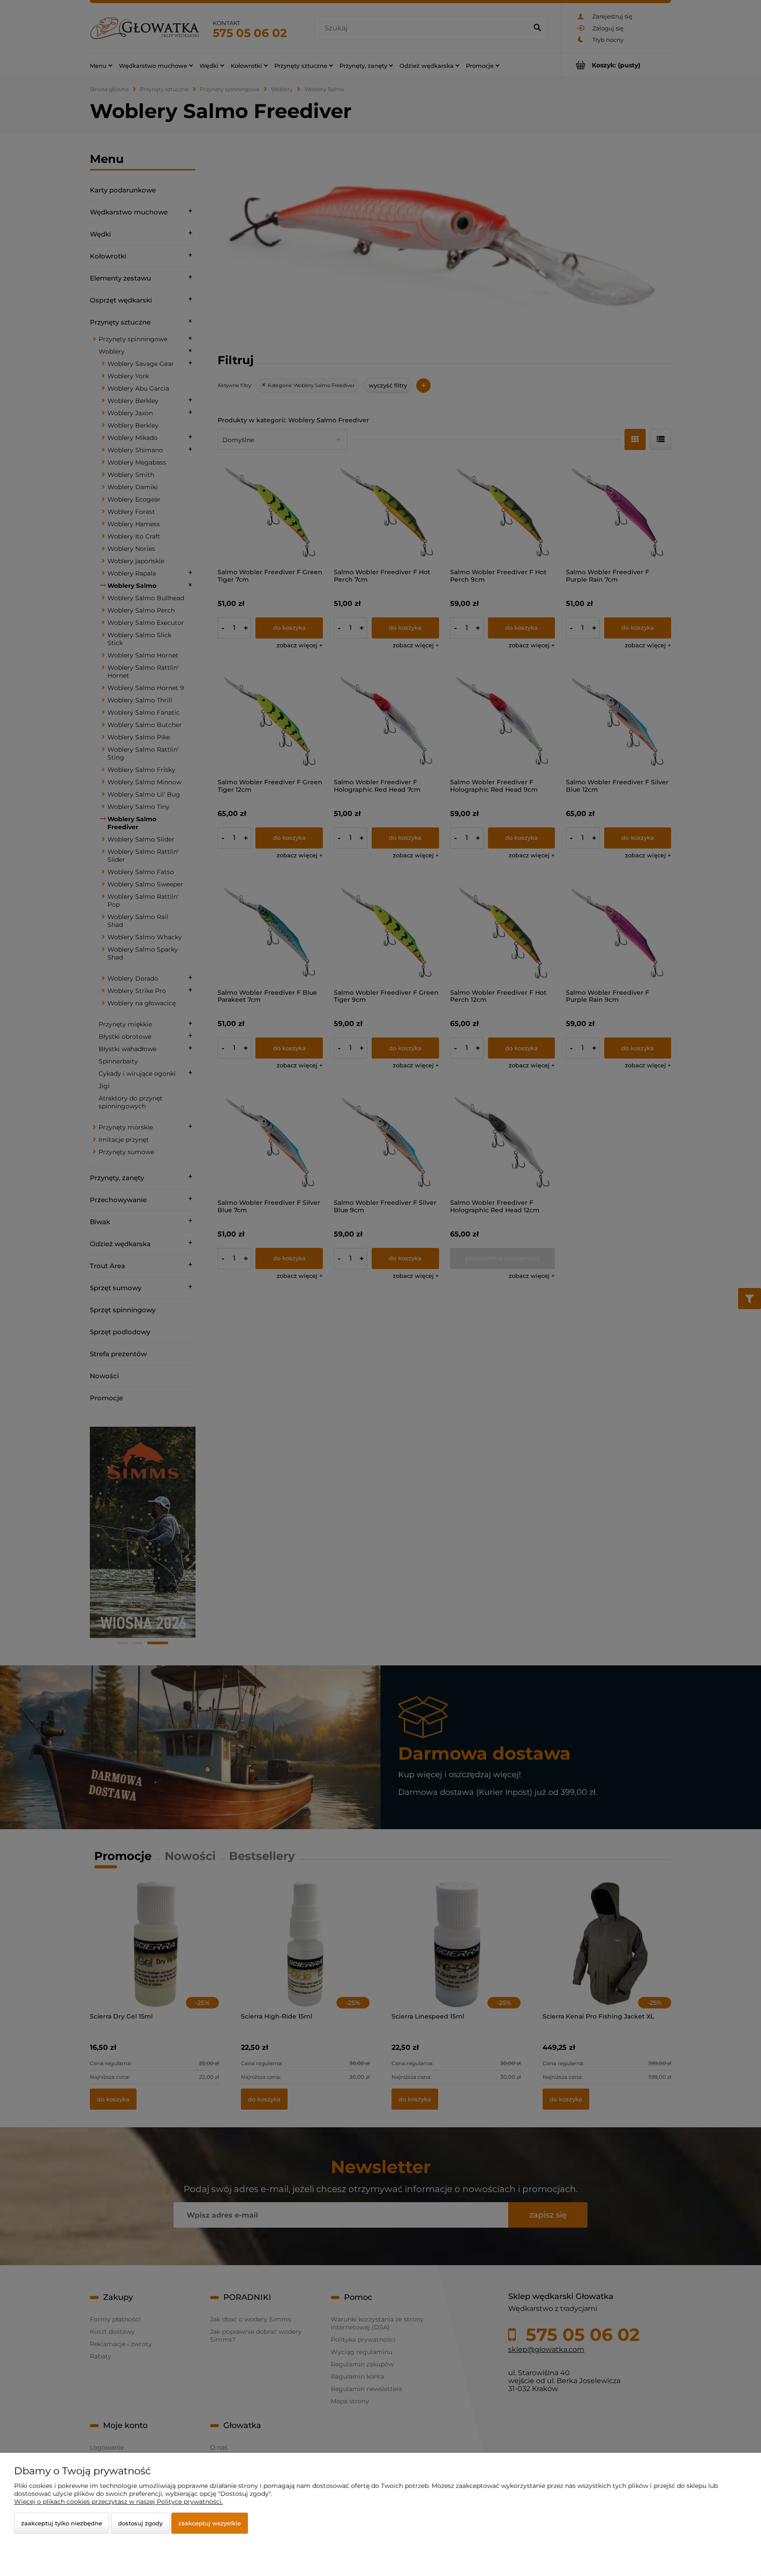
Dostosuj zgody (140, 2523)
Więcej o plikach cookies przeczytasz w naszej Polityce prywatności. (118, 2502)
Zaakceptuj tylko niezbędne (62, 2523)
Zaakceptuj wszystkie (210, 2523)
